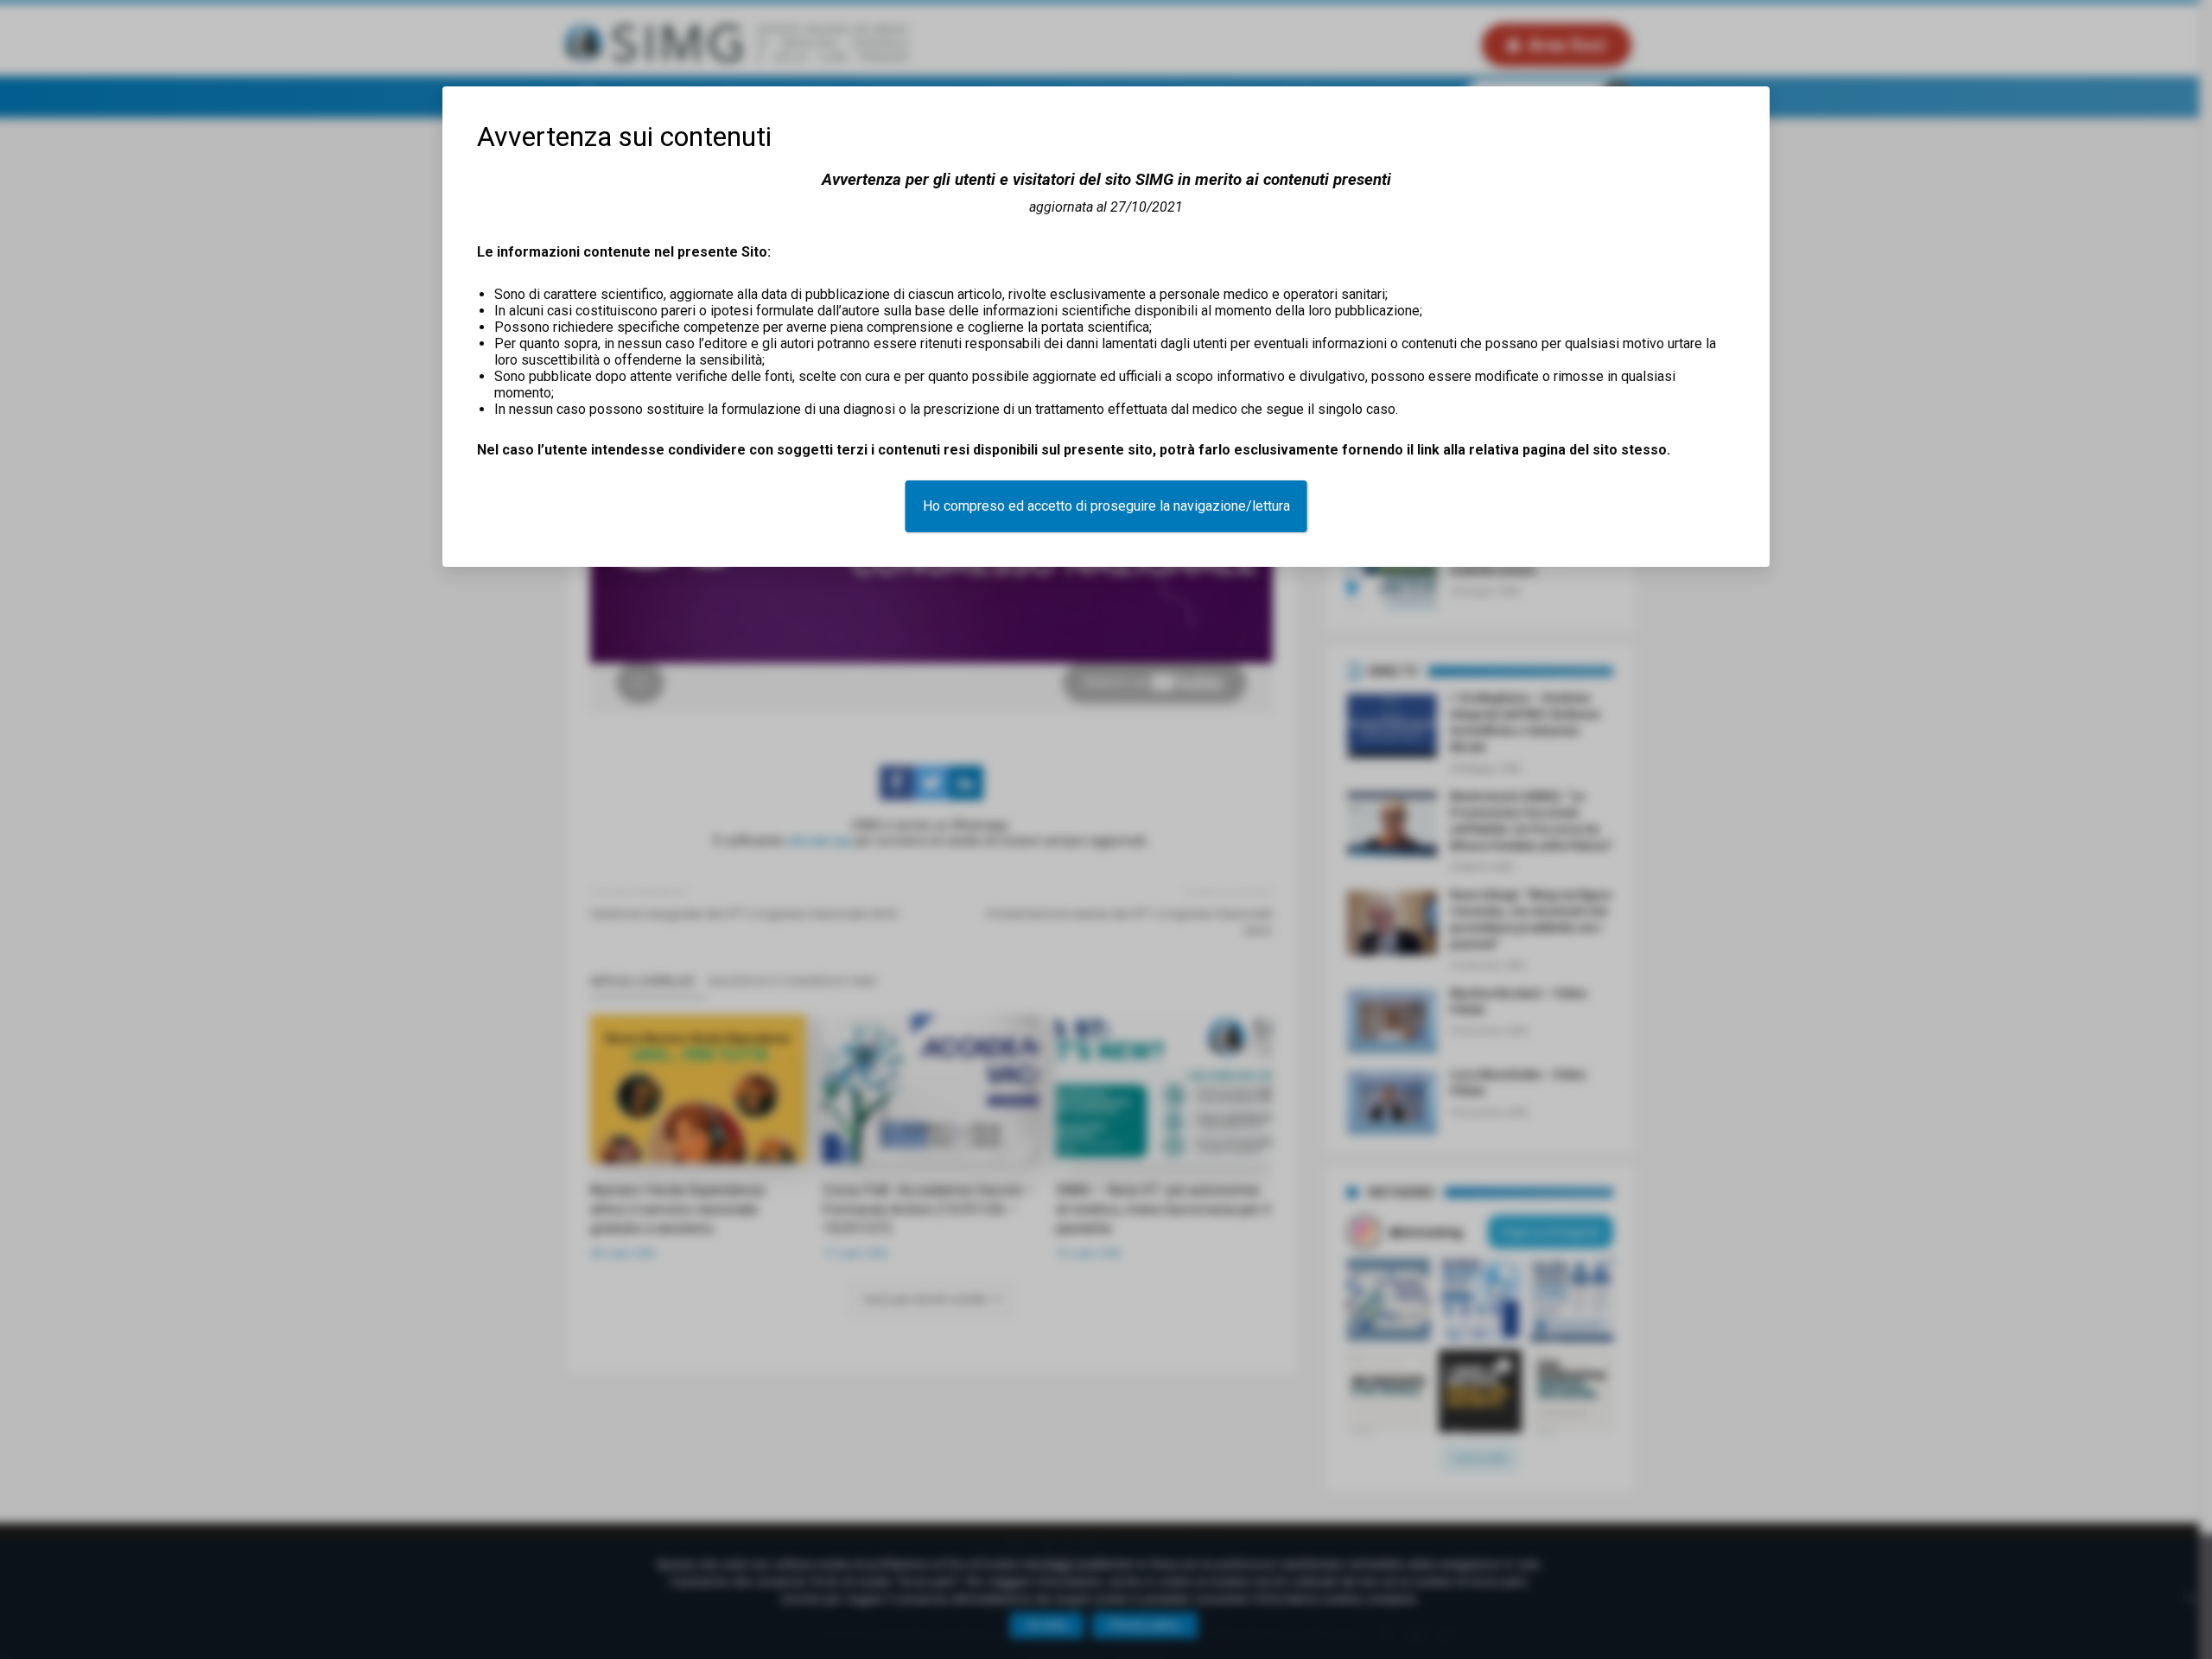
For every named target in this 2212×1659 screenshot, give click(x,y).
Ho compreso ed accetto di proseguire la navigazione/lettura (1106, 506)
